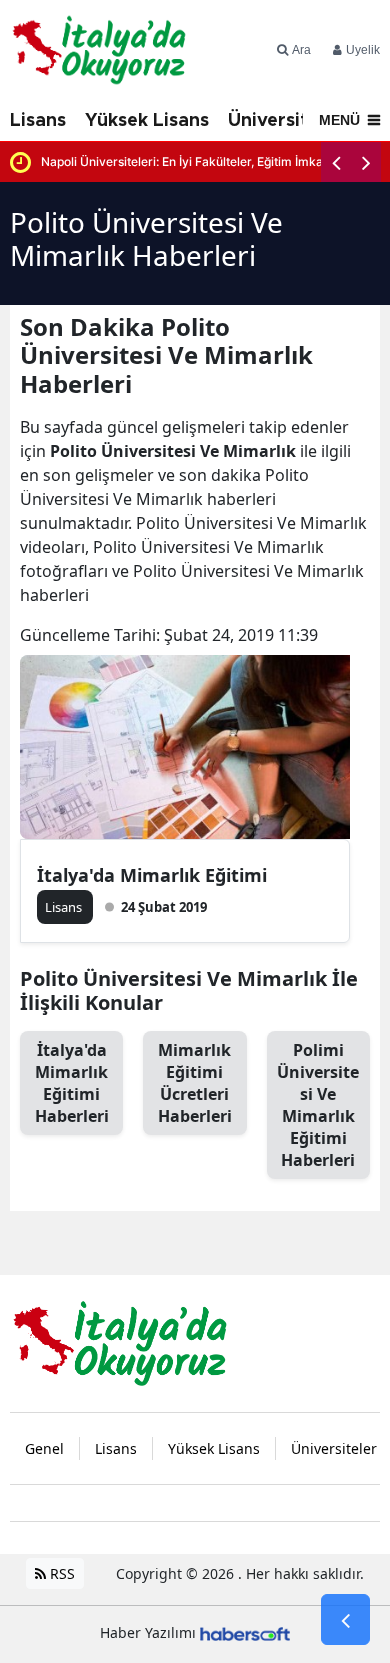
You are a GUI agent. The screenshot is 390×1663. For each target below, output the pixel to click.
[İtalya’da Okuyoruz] (120, 1342)
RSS (60, 1573)
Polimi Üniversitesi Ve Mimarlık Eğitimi (318, 1105)
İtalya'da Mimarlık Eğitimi (152, 875)
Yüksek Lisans (147, 121)
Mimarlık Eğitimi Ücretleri (195, 1083)
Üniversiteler (285, 121)
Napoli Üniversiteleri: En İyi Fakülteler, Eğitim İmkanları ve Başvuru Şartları (211, 161)
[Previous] (336, 162)
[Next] (366, 162)
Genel (44, 1448)
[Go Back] (345, 1620)
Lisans (38, 121)
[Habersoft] (245, 1632)
